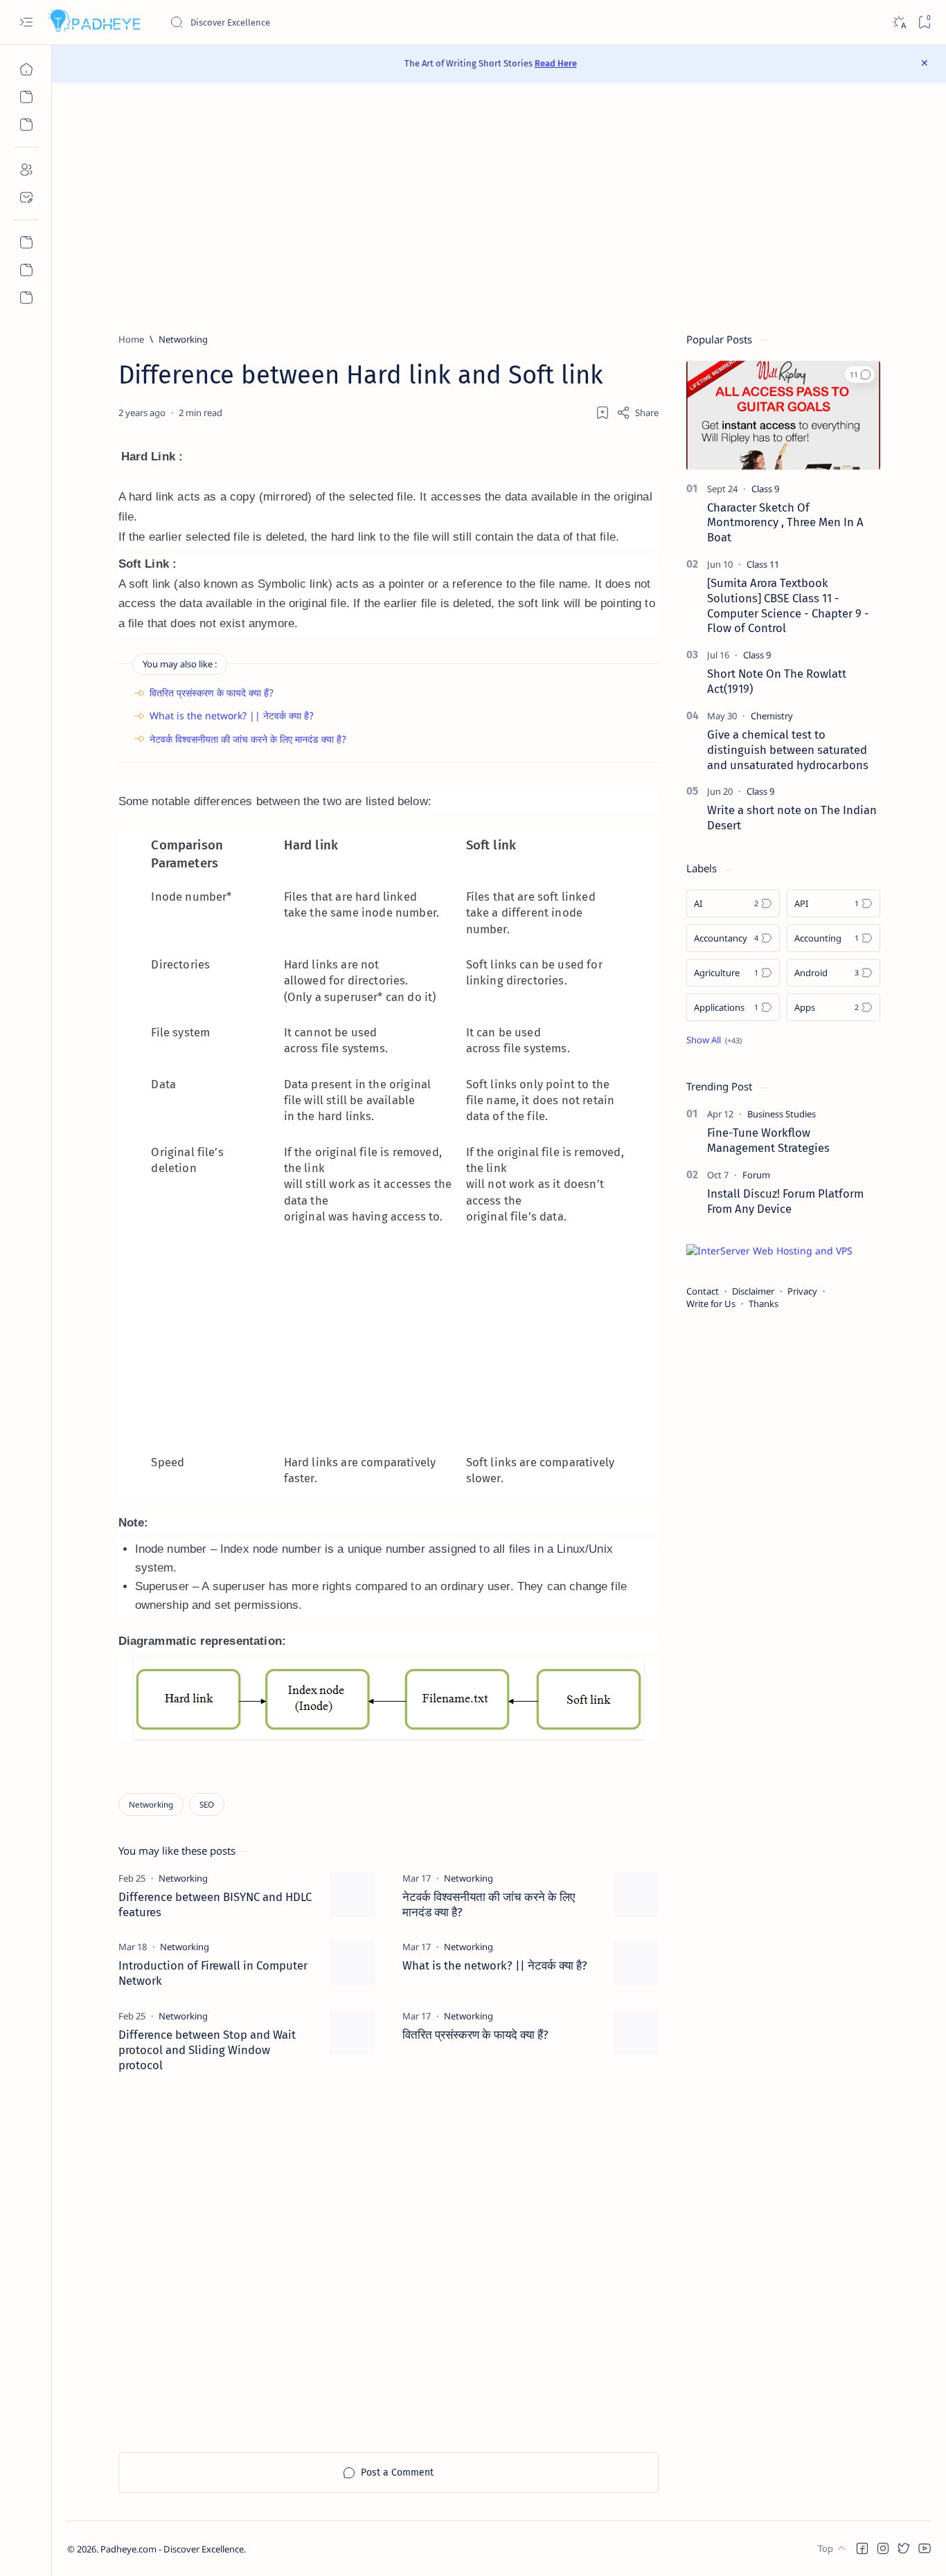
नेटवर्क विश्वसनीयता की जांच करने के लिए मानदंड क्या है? (248, 739)
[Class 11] (763, 564)
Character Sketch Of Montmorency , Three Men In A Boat (785, 523)
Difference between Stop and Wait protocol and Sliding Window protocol (207, 2050)
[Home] (26, 69)
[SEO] (207, 1804)
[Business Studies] (782, 1114)
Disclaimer (753, 1291)
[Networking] (151, 1804)
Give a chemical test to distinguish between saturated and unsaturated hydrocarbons (788, 750)
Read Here (556, 63)
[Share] (637, 413)
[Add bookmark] (603, 413)
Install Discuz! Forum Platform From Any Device (785, 1201)
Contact (703, 1291)
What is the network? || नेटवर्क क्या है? (232, 715)
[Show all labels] (714, 1040)
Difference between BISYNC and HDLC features (215, 1904)
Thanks (764, 1304)
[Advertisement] (499, 208)
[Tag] (183, 1878)
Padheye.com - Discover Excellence (172, 2549)
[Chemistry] (772, 716)
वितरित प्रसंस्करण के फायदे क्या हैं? (212, 693)
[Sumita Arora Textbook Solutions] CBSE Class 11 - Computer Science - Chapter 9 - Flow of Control (788, 605)
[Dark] (899, 22)
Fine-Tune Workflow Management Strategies (768, 1140)
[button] (860, 375)
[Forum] (756, 1175)
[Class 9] (765, 489)
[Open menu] (26, 22)
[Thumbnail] (352, 1894)
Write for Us (711, 1304)
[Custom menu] (26, 242)
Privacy (802, 1291)
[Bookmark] (924, 22)
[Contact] (26, 197)
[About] (26, 170)
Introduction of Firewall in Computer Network (213, 1973)
